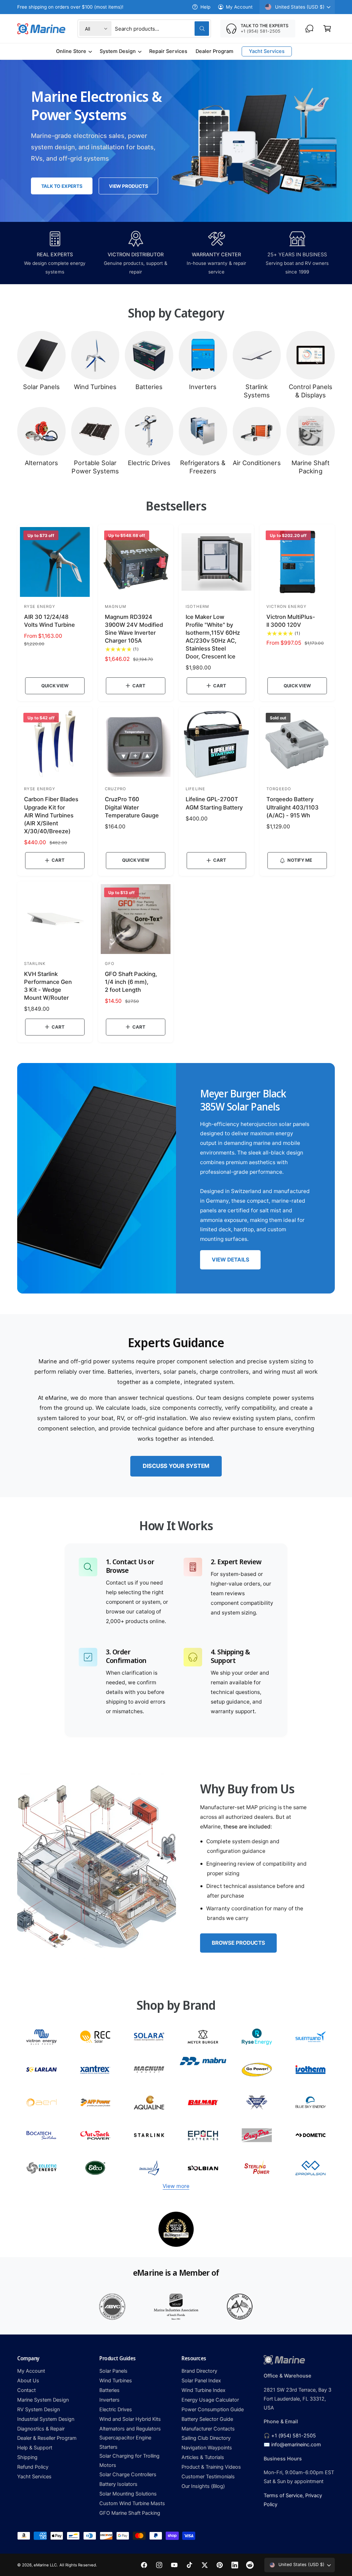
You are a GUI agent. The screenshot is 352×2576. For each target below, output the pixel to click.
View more (176, 2186)
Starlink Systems (257, 391)
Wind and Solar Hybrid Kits (130, 2419)
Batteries (149, 387)
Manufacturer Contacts (208, 2429)
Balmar (203, 2102)
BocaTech (41, 2135)
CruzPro (257, 2135)
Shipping (27, 2457)
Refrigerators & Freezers (203, 467)
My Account (239, 7)
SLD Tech (41, 2069)
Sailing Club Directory (206, 2438)
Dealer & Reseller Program (47, 2438)
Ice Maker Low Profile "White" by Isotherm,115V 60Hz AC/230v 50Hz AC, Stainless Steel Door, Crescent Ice (213, 637)
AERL (41, 2102)
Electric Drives (149, 463)
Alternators (41, 463)
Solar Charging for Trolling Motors (129, 2460)
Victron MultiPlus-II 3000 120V (291, 621)
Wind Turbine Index (203, 2390)
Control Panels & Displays (311, 391)
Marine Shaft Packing (311, 467)
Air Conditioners (257, 463)
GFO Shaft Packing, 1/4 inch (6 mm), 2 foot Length (131, 982)
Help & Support (35, 2448)
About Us (28, 2381)
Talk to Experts (62, 186)
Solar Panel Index (201, 2381)
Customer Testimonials (208, 2477)
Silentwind (311, 2037)
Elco (95, 2168)
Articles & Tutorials (203, 2457)
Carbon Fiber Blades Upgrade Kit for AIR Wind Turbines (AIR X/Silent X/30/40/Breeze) (51, 815)
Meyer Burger (203, 2037)
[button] (327, 29)
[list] (176, 2229)
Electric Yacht (149, 2168)
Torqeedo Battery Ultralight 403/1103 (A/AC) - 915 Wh (293, 807)
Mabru (203, 2069)
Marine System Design (43, 2400)
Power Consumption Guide (213, 2409)
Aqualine (149, 2102)
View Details (230, 1260)
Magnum (149, 2069)
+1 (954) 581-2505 (294, 2436)
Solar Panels (41, 387)
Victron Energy (41, 2037)
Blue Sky (311, 2102)
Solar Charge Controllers (128, 2475)
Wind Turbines (95, 387)
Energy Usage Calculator (210, 2400)
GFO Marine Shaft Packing (130, 2513)
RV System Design (38, 2409)
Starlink (149, 2135)
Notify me (300, 860)
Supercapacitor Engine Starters (125, 2442)
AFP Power (95, 2102)
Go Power (257, 2069)
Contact (26, 2390)
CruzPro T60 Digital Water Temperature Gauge (132, 807)
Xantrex (95, 2069)
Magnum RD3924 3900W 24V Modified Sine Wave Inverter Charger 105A (134, 629)
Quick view (55, 686)
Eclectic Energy (41, 2168)
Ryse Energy (257, 2037)
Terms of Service (283, 2495)
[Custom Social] (250, 2565)
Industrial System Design (46, 2419)
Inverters (203, 387)
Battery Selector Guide (207, 2419)
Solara (149, 2037)
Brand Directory (199, 2371)
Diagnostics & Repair (41, 2429)
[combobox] (162, 29)
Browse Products (238, 1943)
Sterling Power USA (257, 2168)
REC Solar (95, 2037)
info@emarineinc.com (296, 2445)
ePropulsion (311, 2168)
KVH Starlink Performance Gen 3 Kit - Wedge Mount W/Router (48, 986)
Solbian (203, 2168)
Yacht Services (34, 2477)
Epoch (203, 2135)
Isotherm (311, 2069)
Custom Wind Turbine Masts (132, 2503)
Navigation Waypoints (207, 2448)
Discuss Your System (176, 1466)
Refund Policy (33, 2467)
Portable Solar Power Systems (95, 467)
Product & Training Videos (211, 2467)
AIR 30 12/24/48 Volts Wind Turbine (49, 621)
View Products (128, 186)
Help (205, 7)
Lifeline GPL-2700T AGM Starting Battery (214, 803)
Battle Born (257, 2102)
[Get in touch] (309, 29)
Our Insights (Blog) (203, 2486)
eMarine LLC (45, 2565)
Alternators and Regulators (130, 2429)
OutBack (95, 2135)
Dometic (311, 2135)
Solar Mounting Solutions (128, 2494)
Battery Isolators (118, 2484)
